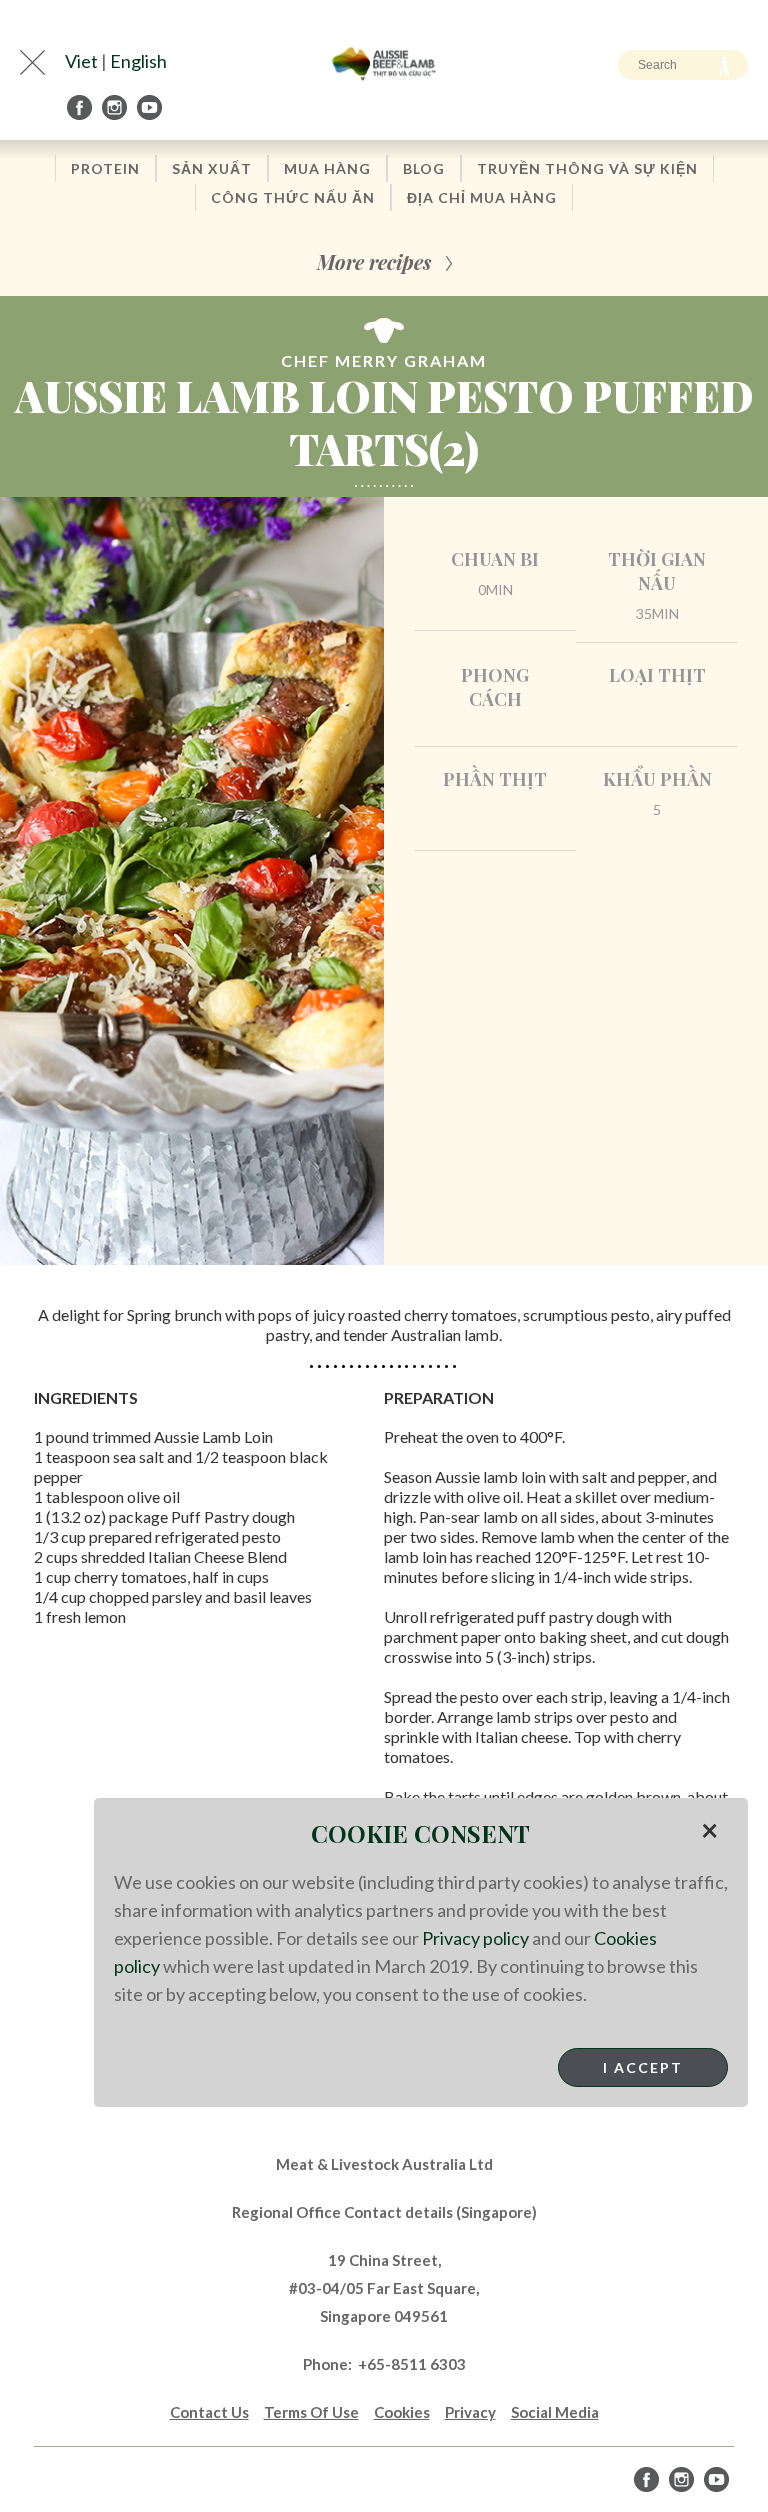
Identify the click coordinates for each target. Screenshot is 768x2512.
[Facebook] (81, 107)
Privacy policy (475, 1938)
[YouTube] (151, 107)
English (138, 61)
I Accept (643, 2067)
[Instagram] (116, 107)
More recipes (374, 261)
